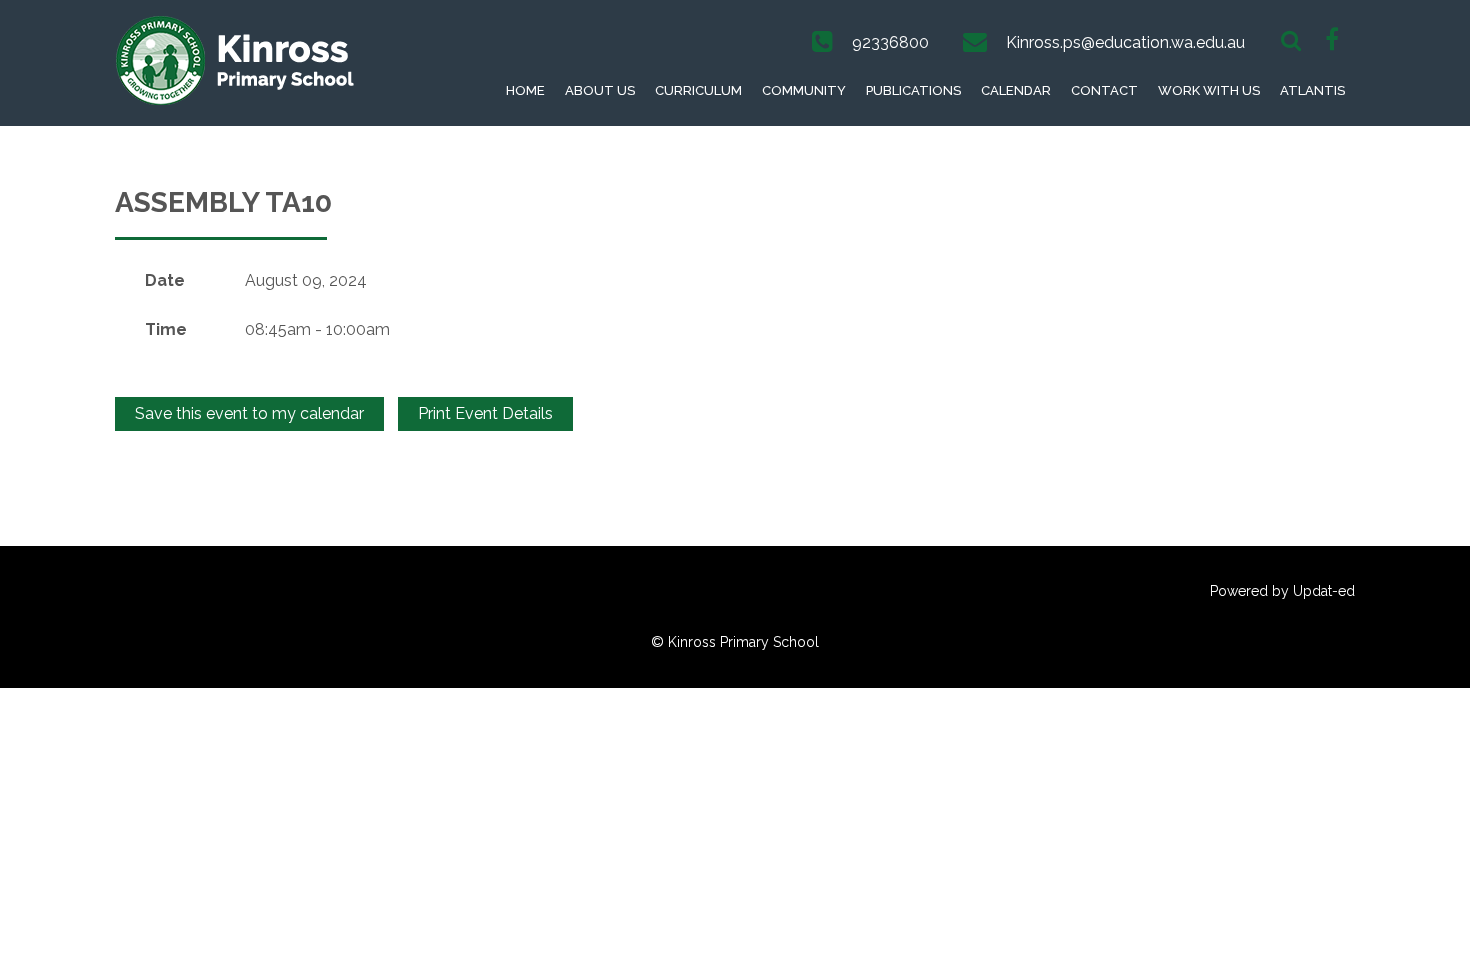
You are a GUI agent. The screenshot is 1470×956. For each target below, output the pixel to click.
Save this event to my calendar (249, 413)
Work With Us (1209, 90)
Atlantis (1312, 90)
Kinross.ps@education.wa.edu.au (1125, 42)
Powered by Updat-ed (1282, 591)
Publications (913, 90)
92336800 (890, 42)
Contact (1104, 90)
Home (525, 90)
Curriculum (698, 90)
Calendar (1016, 90)
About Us (600, 90)
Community (804, 90)
